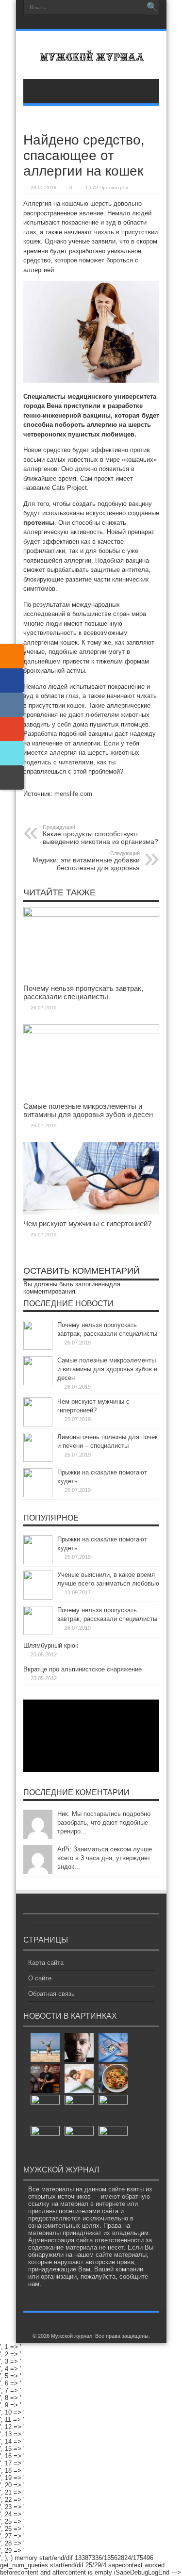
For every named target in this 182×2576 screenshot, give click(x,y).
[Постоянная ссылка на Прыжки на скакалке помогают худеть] (38, 1495)
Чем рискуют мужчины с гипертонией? (87, 1223)
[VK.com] (12, 705)
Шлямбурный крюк (51, 1645)
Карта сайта (46, 1963)
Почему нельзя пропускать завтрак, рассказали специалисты (83, 992)
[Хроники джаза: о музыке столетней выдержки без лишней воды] (45, 2078)
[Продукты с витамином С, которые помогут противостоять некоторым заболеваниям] (79, 2140)
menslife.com (73, 794)
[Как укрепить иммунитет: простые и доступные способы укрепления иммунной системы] (45, 2047)
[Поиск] (152, 7)
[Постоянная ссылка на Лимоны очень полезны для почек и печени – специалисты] (38, 1460)
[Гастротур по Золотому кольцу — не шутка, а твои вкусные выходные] (79, 2109)
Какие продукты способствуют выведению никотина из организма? (100, 835)
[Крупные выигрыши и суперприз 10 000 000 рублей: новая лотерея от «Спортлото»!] (45, 2109)
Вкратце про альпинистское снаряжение (83, 1669)
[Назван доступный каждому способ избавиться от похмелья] (113, 2140)
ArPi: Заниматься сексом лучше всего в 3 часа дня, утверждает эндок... (105, 1858)
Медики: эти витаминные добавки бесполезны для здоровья (86, 861)
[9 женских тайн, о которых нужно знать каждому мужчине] (113, 2109)
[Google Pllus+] (12, 729)
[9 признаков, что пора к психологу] (79, 2047)
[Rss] (90, 23)
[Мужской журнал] (91, 55)
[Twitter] (12, 753)
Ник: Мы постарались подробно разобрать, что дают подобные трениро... (104, 1823)
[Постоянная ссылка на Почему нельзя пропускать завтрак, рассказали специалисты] (91, 915)
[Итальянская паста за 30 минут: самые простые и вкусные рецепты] (113, 2078)
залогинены (92, 1284)
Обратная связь (51, 1994)
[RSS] (12, 656)
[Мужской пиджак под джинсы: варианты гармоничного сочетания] (45, 2140)
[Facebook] (12, 680)
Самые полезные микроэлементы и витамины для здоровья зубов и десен (88, 1110)
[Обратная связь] (12, 778)
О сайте (40, 1978)
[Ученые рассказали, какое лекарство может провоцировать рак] (113, 2047)
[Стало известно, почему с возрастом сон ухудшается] (79, 2078)
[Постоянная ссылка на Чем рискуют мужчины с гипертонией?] (91, 1212)
